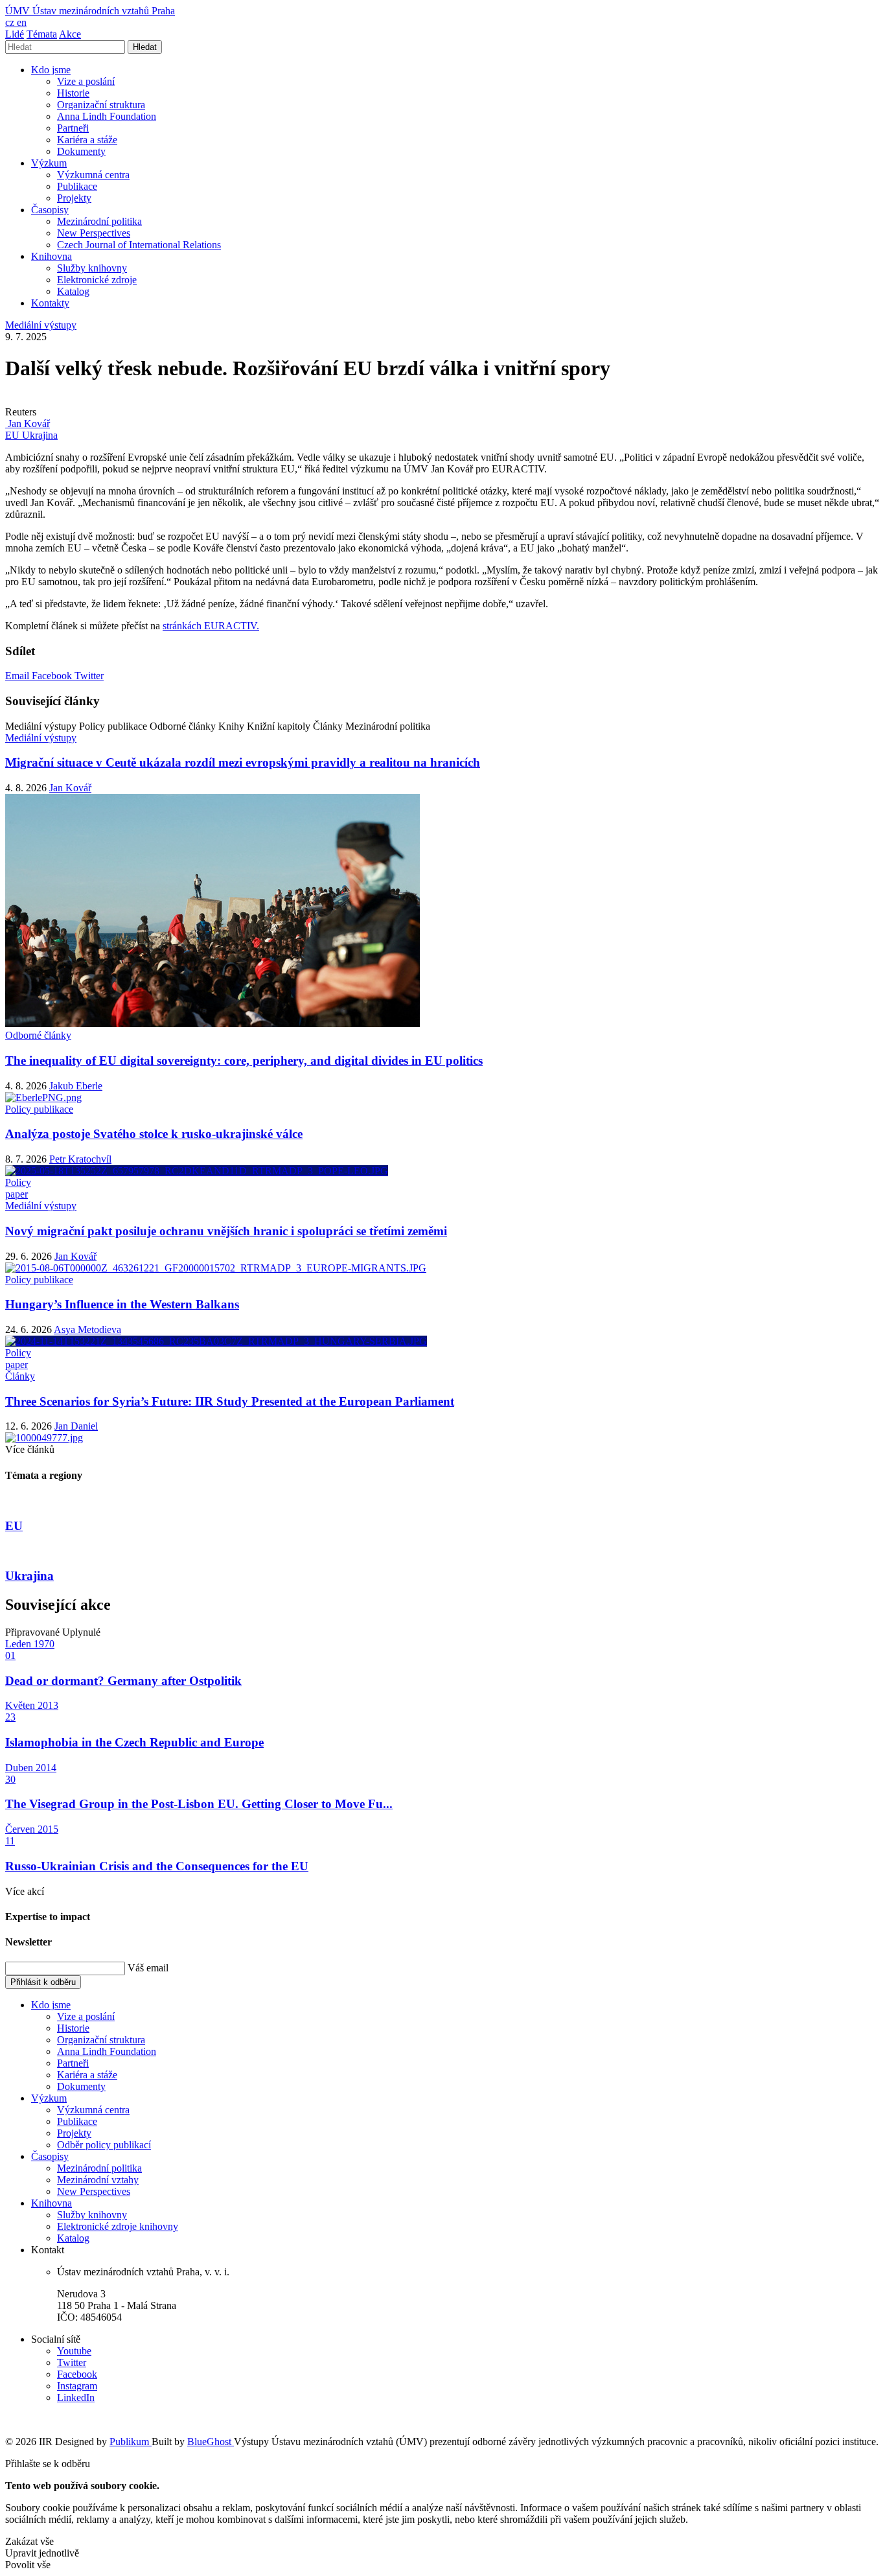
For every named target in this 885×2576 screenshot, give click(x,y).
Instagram (77, 2386)
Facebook (53, 676)
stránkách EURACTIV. (211, 626)
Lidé (15, 34)
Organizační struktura (101, 105)
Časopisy (50, 210)
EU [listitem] (14, 435)
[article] (28, 424)
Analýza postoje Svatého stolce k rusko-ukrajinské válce (154, 1134)
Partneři (73, 128)
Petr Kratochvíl (80, 1159)
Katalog (73, 291)
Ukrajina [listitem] (40, 435)
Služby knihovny (92, 268)
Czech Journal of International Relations (139, 245)
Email (18, 676)
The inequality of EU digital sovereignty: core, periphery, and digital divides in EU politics (244, 1061)
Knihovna (52, 256)
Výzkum (49, 163)
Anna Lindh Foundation (107, 116)
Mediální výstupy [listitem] (41, 325)
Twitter (89, 676)
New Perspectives (94, 233)
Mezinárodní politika (99, 221)
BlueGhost (211, 2442)
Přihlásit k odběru (43, 1982)
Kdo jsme (51, 70)
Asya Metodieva (87, 1329)
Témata (42, 34)
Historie (73, 93)
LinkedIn (76, 2397)
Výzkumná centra (93, 175)
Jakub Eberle (76, 1086)
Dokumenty (81, 151)
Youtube (74, 2351)
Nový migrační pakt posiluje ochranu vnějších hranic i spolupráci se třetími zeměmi (226, 1231)
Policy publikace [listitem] (39, 1109)
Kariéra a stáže (87, 140)
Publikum (131, 2442)
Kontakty (50, 303)
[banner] (90, 11)
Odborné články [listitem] (38, 1035)
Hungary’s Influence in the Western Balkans (122, 1304)
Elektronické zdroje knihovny (118, 2226)
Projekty (74, 198)
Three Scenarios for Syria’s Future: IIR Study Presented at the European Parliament (230, 1401)
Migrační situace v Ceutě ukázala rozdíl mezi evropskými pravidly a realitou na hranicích (243, 762)
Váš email (148, 1968)
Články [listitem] (20, 1376)
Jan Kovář (70, 788)
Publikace (77, 186)
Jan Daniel (76, 1426)
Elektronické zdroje (97, 280)
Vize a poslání (86, 81)
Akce (70, 34)
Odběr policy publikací (104, 2145)
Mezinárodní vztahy (98, 2180)
